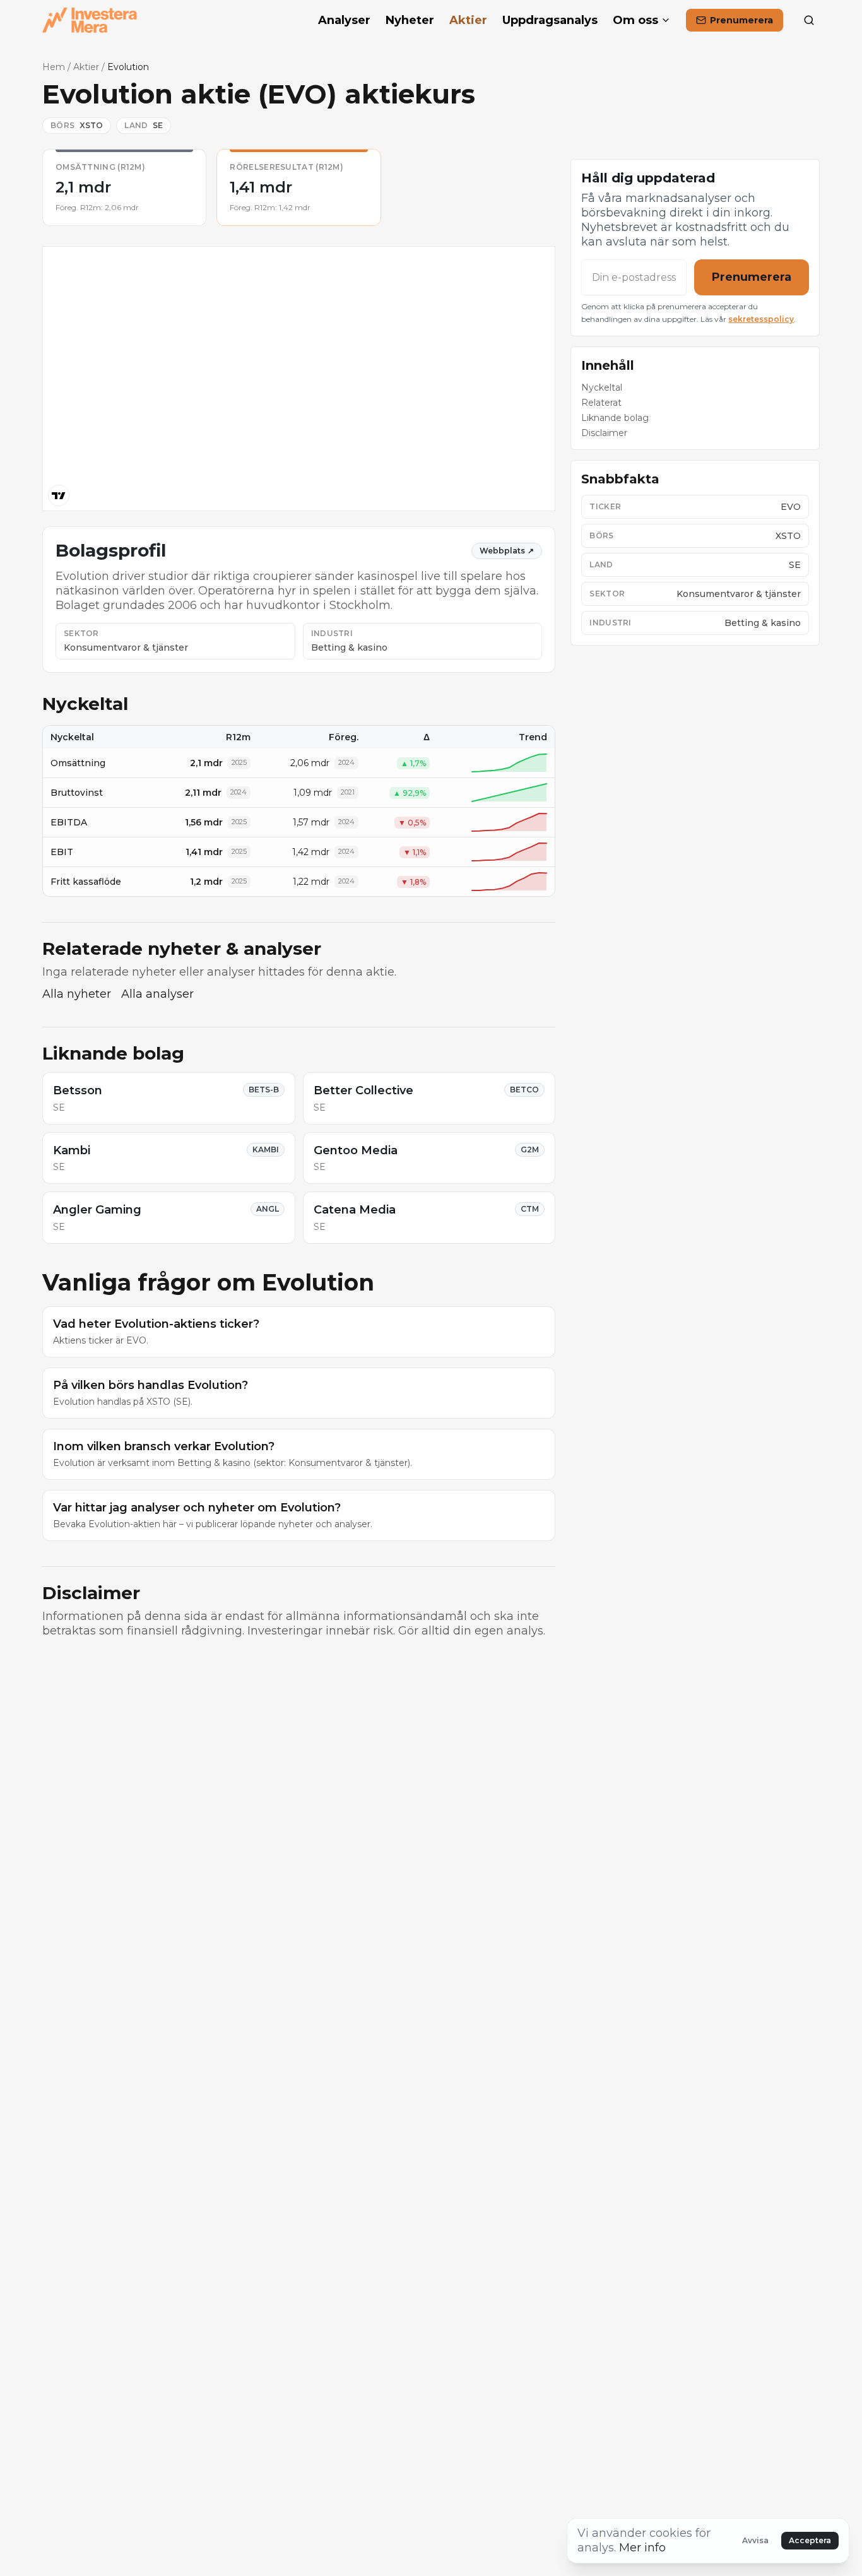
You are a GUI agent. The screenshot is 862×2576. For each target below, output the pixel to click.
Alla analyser (157, 994)
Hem (54, 67)
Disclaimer (604, 433)
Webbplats (507, 551)
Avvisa (755, 2540)
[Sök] (809, 20)
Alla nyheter (77, 994)
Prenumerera (752, 277)
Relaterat (601, 403)
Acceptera (810, 2540)
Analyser (344, 20)
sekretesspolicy (761, 319)
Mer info (642, 2548)
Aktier (468, 20)
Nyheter (410, 20)
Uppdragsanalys (550, 20)
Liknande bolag (615, 418)
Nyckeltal (602, 387)
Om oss (635, 20)
